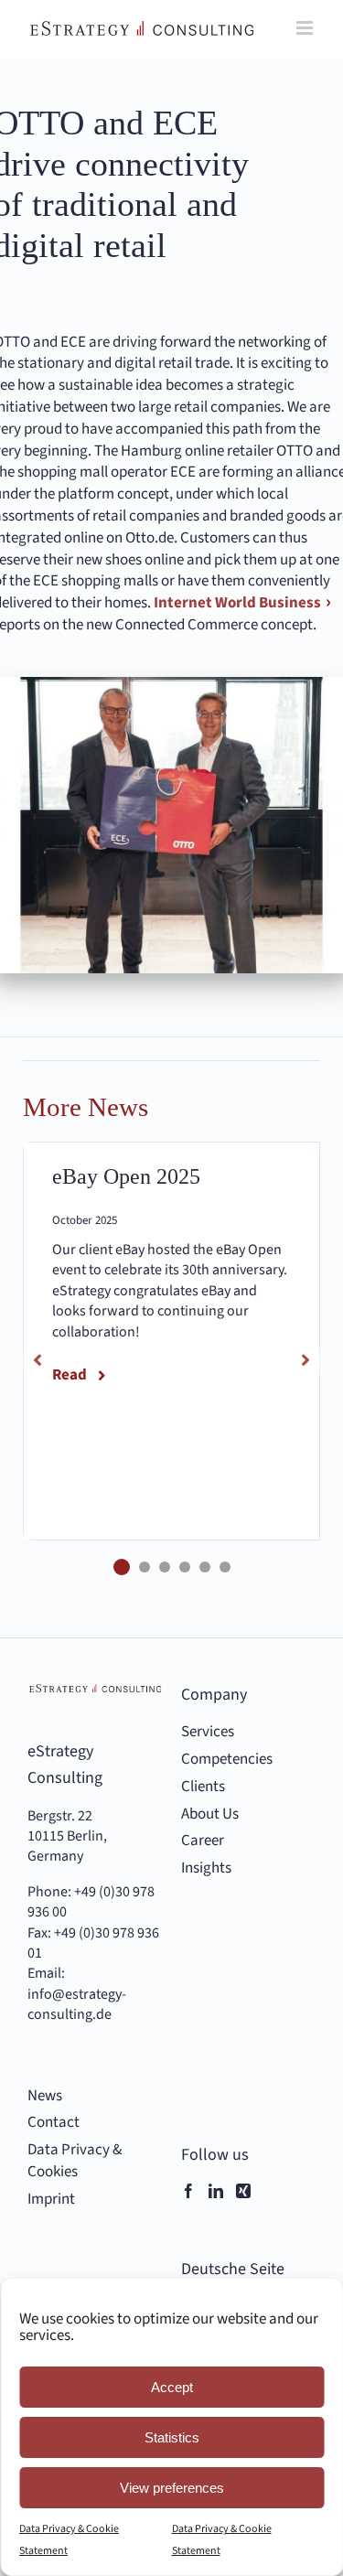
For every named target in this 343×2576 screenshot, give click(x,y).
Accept (172, 2387)
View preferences (172, 2488)
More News (86, 1107)
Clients (203, 1787)
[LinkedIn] (216, 2191)
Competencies (227, 1760)
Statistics (172, 2437)
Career (203, 1841)
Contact (54, 2123)
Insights (206, 1868)
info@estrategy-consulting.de (77, 2004)
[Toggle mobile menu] (306, 28)
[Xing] (243, 2191)
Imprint (51, 2200)
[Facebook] (188, 2191)
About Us (210, 1814)
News (45, 2096)
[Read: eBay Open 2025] (171, 1341)
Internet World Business (236, 603)
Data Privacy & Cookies (75, 2161)
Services (208, 1732)
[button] (122, 1567)
